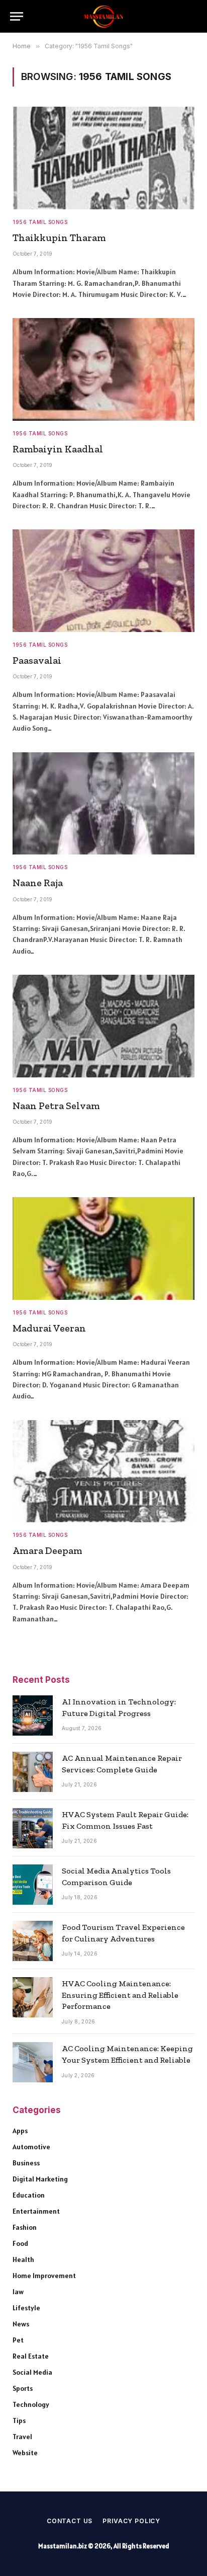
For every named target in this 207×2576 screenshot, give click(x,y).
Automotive (31, 2147)
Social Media (32, 2372)
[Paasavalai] (103, 581)
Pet (18, 2340)
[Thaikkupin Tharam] (103, 158)
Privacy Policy (131, 2521)
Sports (23, 2388)
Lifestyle (26, 2308)
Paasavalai (37, 660)
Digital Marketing (40, 2179)
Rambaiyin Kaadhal (58, 449)
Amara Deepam (47, 1550)
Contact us (70, 2521)
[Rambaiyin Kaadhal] (103, 369)
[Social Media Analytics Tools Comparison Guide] (33, 1885)
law (18, 2292)
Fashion (25, 2227)
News (21, 2324)
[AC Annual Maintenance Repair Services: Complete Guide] (33, 1772)
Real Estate (31, 2356)
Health (23, 2259)
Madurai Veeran (49, 1328)
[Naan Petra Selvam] (103, 1026)
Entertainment (36, 2211)
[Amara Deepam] (103, 1471)
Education (29, 2195)
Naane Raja (38, 883)
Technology (31, 2404)
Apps (20, 2131)
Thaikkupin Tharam (59, 238)
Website (25, 2453)
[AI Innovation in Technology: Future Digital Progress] (33, 1715)
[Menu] (17, 16)
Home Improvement (44, 2276)
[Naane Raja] (103, 804)
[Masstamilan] (103, 16)
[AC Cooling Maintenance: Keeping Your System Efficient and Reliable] (33, 2062)
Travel (22, 2437)
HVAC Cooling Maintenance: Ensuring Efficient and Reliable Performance (120, 1995)
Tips (19, 2421)
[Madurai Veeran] (103, 1248)
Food (20, 2243)
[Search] (192, 16)
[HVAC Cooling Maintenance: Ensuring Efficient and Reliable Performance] (33, 1997)
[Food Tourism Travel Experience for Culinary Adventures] (33, 1941)
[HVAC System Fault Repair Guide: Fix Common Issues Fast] (33, 1828)
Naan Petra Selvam (56, 1106)
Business (26, 2163)
